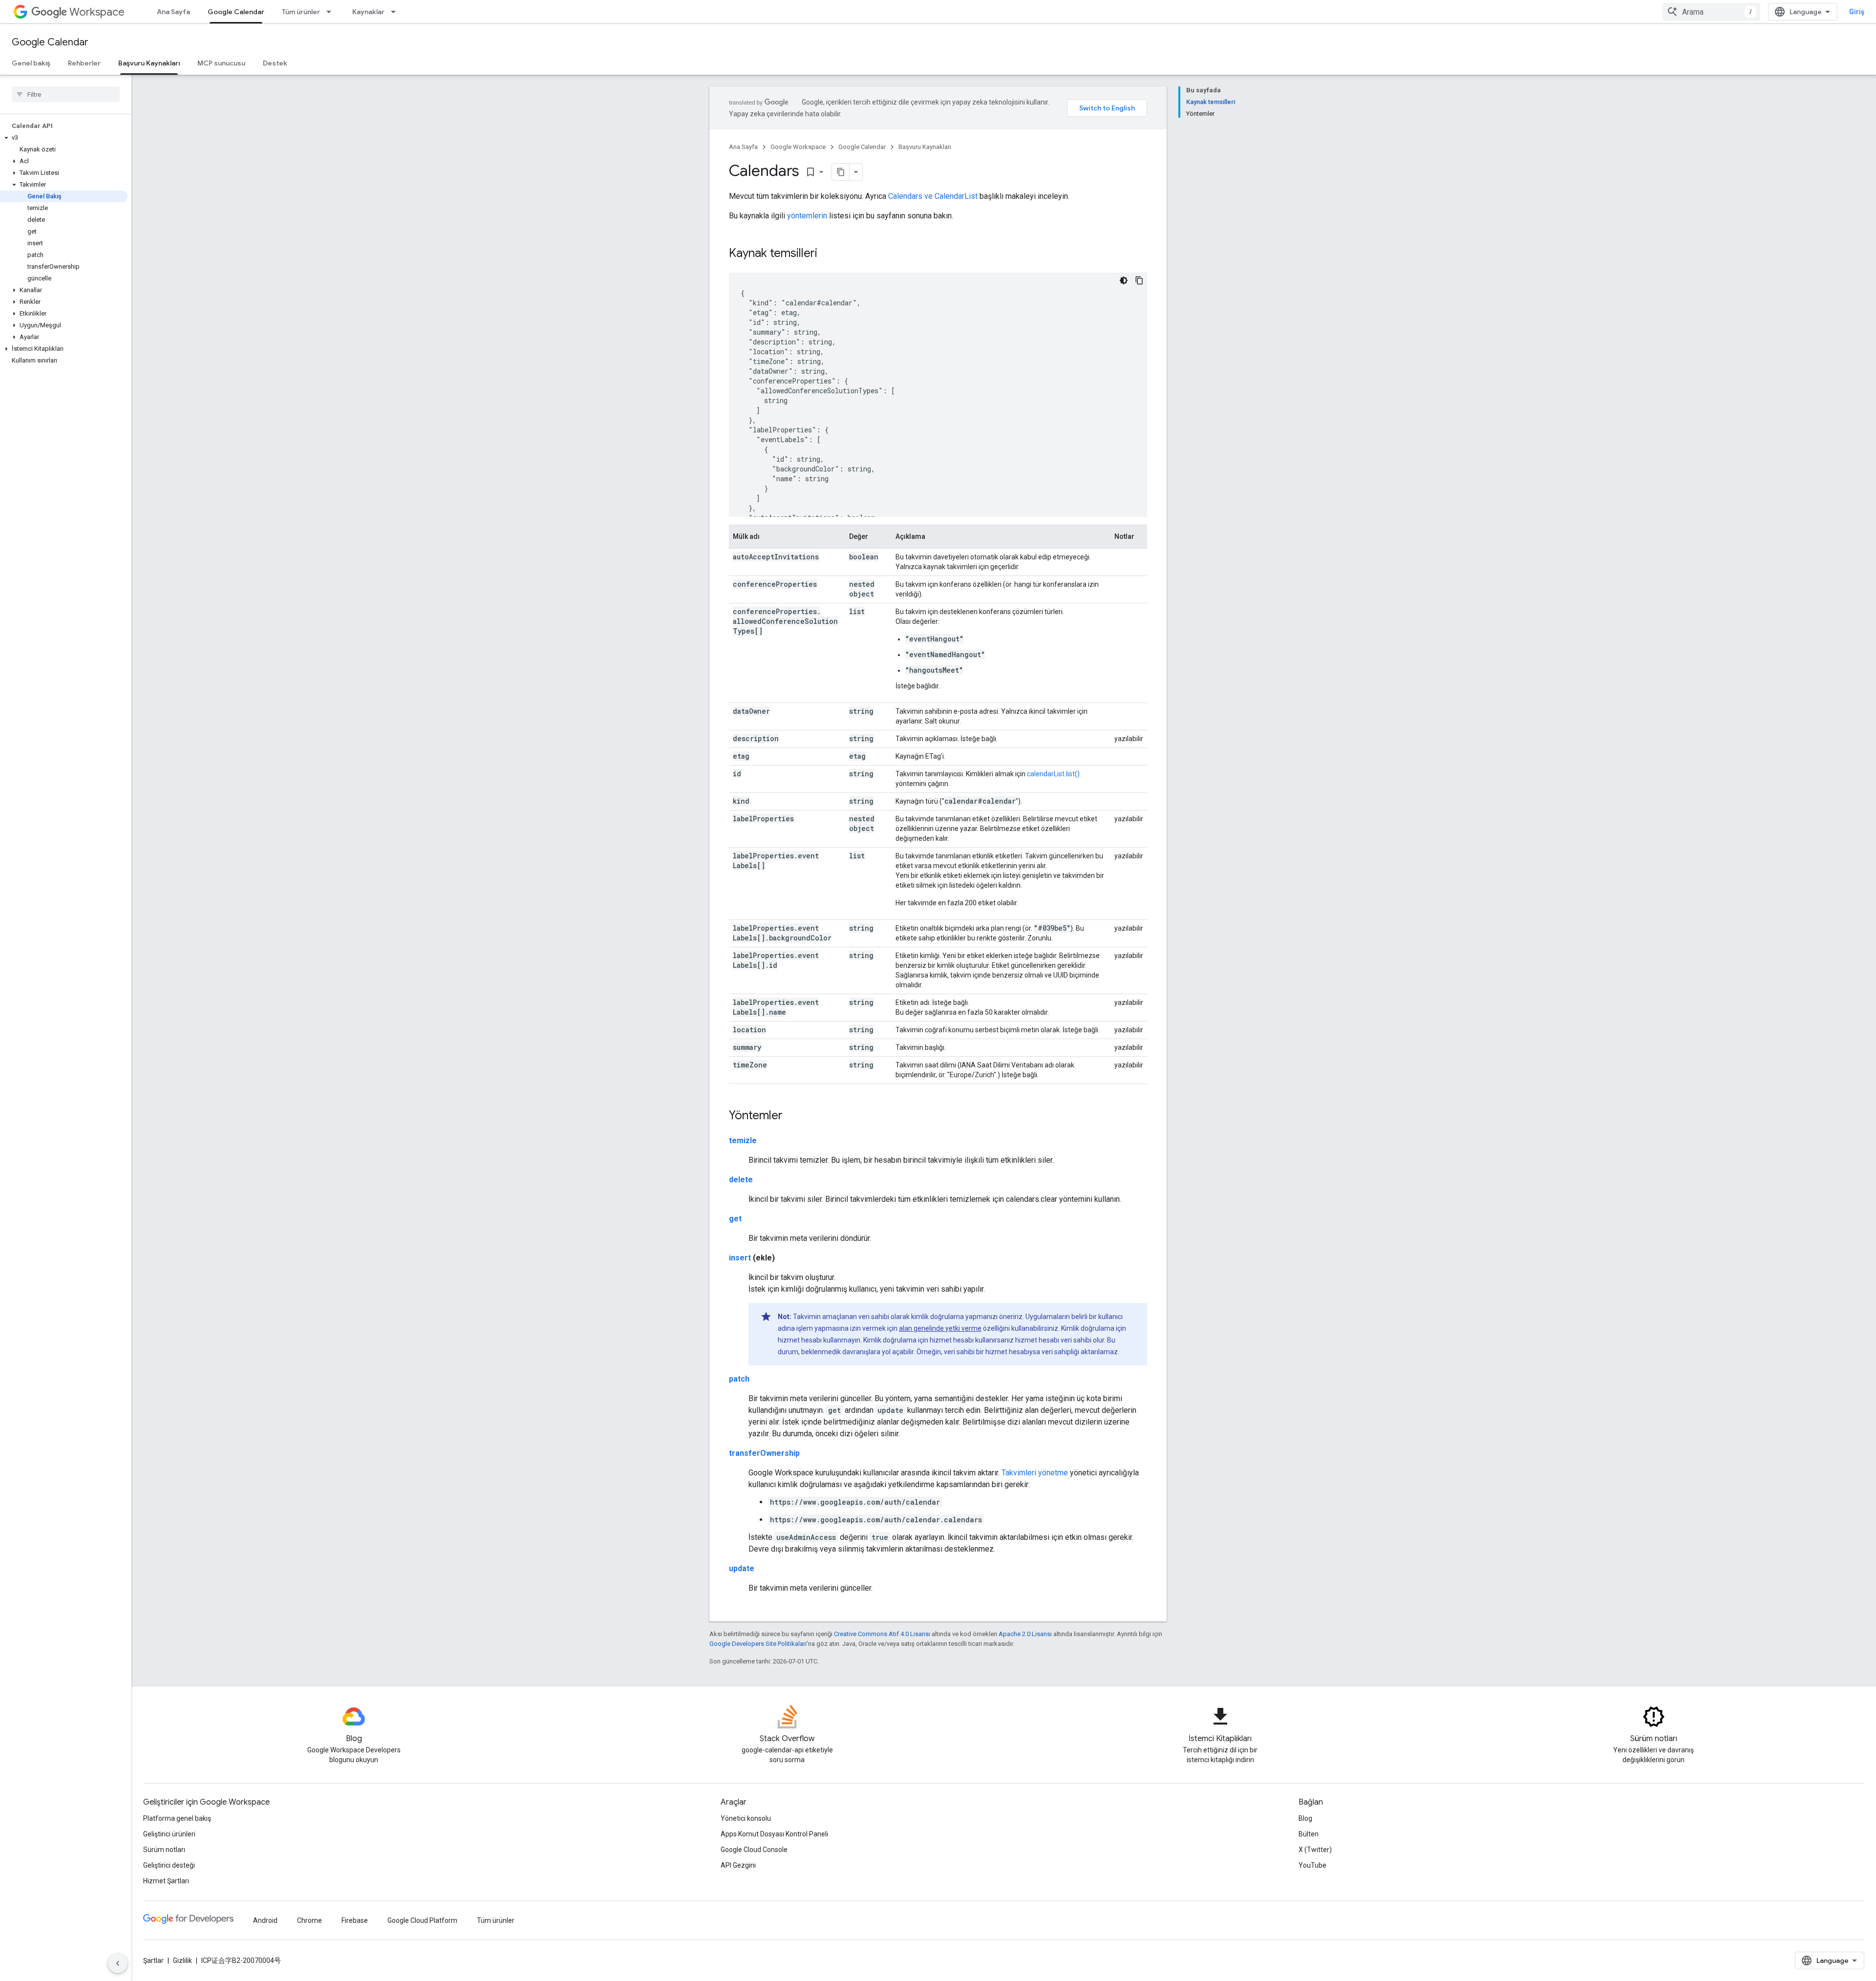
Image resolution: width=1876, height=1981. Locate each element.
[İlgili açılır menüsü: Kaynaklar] (396, 12)
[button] (64, 138)
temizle (743, 1140)
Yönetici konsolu (746, 1818)
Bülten (1309, 1834)
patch (739, 1379)
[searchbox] (66, 94)
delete (741, 1180)
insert (740, 1258)
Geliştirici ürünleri (169, 1834)
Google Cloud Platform (422, 1920)
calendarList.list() (1053, 774)
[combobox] (1711, 12)
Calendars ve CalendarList (933, 196)
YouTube (1312, 1865)
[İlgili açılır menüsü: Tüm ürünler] (332, 12)
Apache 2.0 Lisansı (1025, 1634)
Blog (1305, 1818)
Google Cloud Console (754, 1850)
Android (265, 1920)
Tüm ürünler (301, 12)
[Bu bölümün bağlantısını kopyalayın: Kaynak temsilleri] (827, 254)
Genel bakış (31, 63)
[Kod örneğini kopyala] (1139, 280)
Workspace (97, 12)
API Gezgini (738, 1865)
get (735, 1219)
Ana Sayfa (173, 12)
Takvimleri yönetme (1035, 1473)
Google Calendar (236, 12)
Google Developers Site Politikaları (758, 1644)
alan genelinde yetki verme (940, 1328)
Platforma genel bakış (177, 1818)
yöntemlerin (807, 216)
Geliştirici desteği (169, 1865)
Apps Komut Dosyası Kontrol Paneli (774, 1834)
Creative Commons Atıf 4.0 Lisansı (882, 1634)
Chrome (309, 1920)
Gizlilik (182, 1960)
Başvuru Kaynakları (149, 63)
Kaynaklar (368, 12)
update (742, 1568)
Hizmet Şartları (166, 1881)
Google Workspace (798, 147)
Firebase (355, 1920)
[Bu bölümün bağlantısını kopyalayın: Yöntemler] (792, 1116)
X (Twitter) (1315, 1850)
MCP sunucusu (221, 63)
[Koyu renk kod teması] (1124, 280)
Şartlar (153, 1960)
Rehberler (84, 63)
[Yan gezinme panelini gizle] (118, 1963)
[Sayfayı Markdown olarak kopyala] (841, 172)
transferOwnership (764, 1453)
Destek (275, 63)
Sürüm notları (164, 1850)
